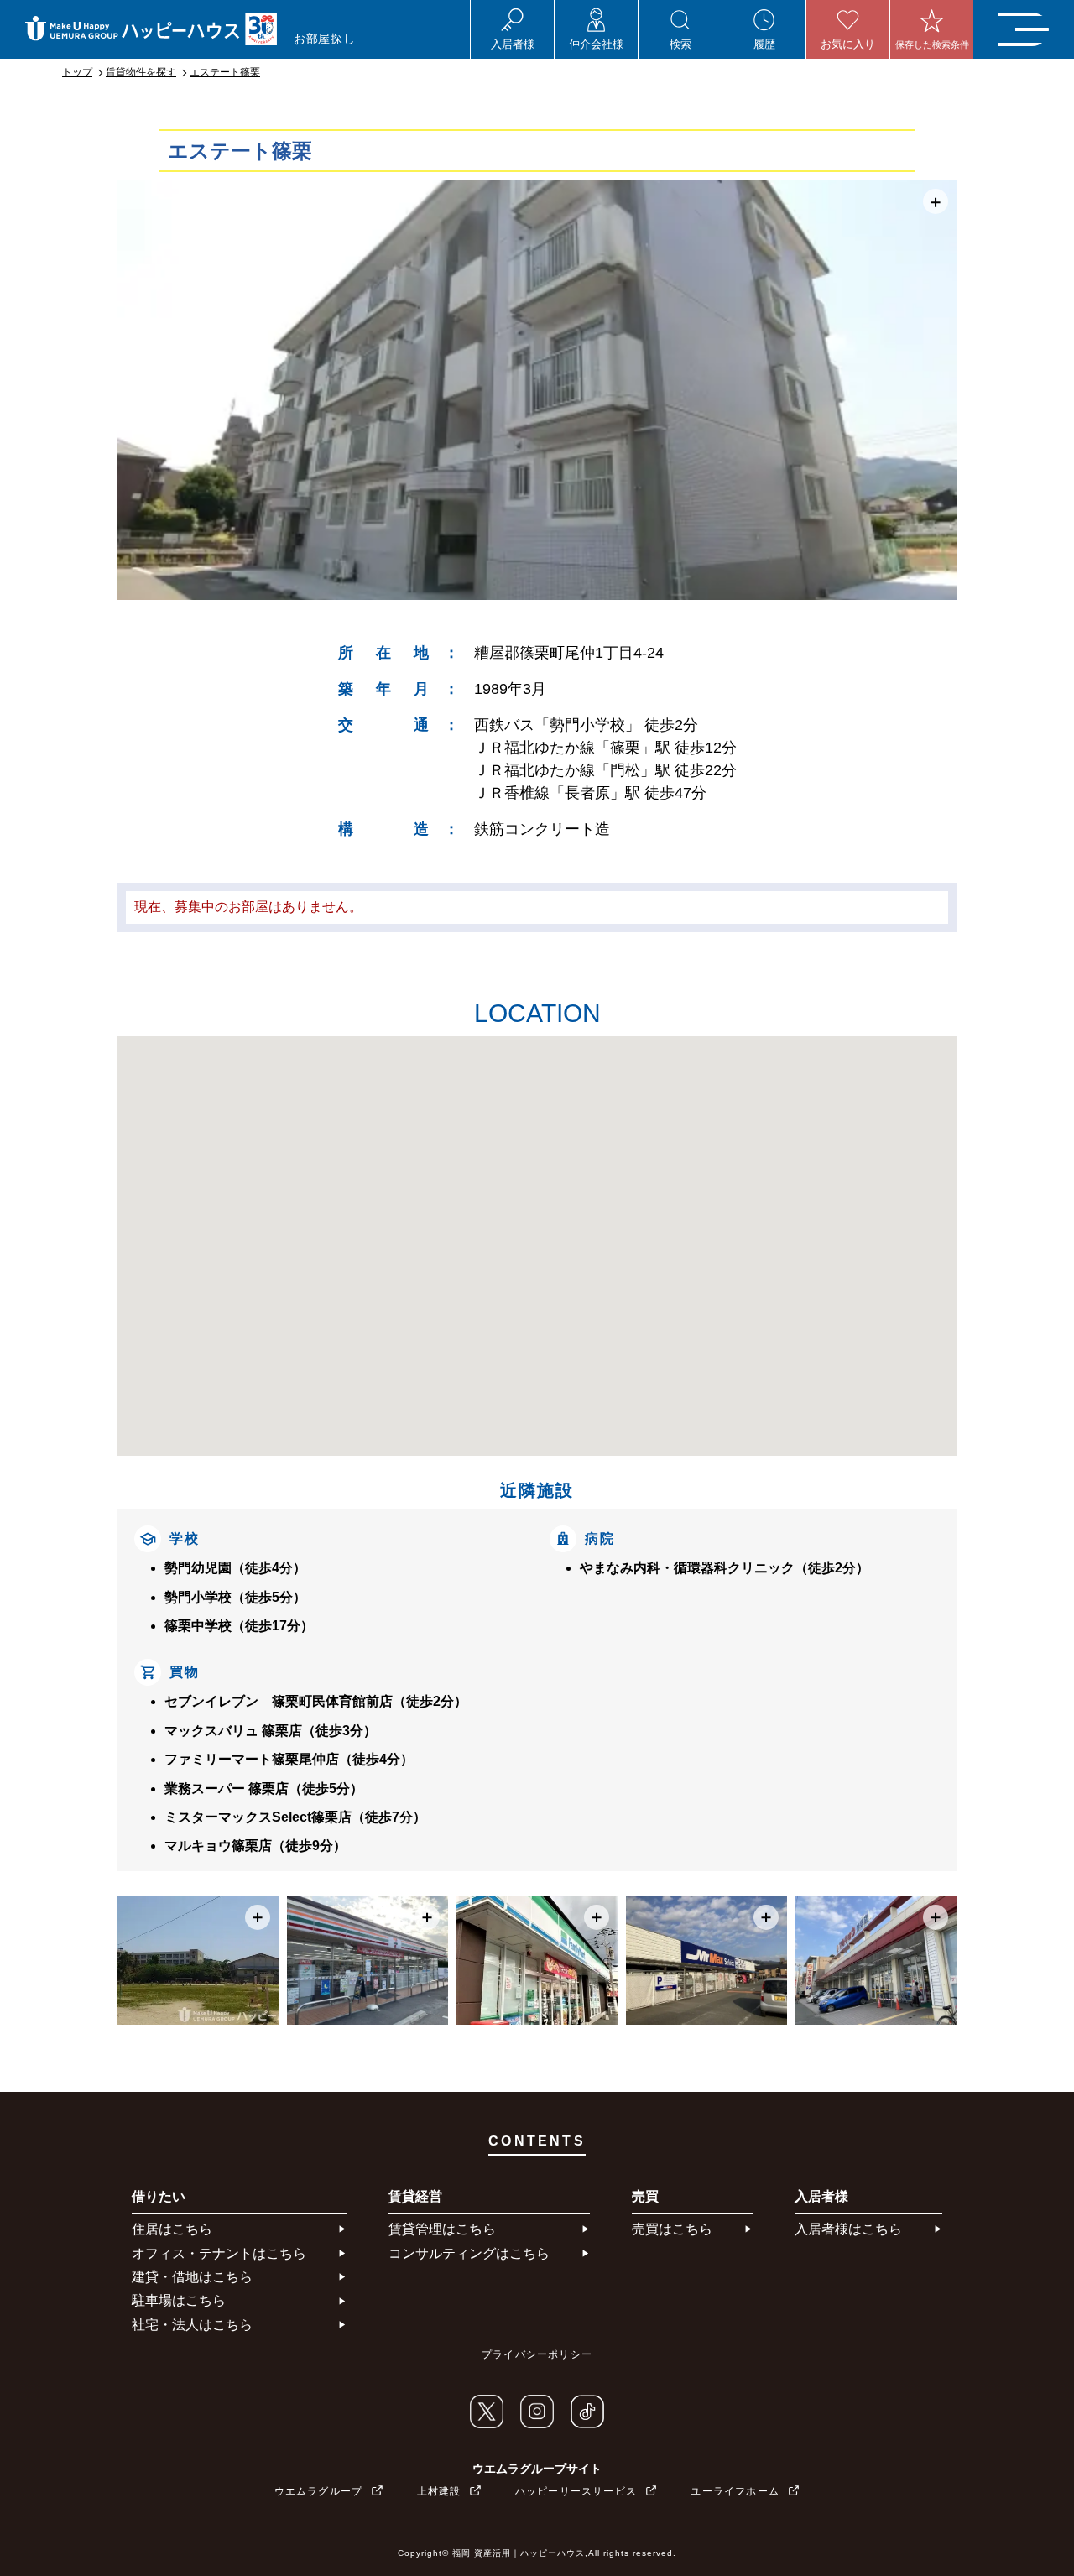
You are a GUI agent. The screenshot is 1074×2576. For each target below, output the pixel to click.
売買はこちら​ (672, 2229)
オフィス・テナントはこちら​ (219, 2253)
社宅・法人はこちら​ (192, 2325)
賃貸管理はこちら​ (442, 2229)
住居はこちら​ (172, 2229)
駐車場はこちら (179, 2300)
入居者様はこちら (848, 2229)
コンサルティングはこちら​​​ (469, 2253)
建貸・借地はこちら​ (192, 2277)
